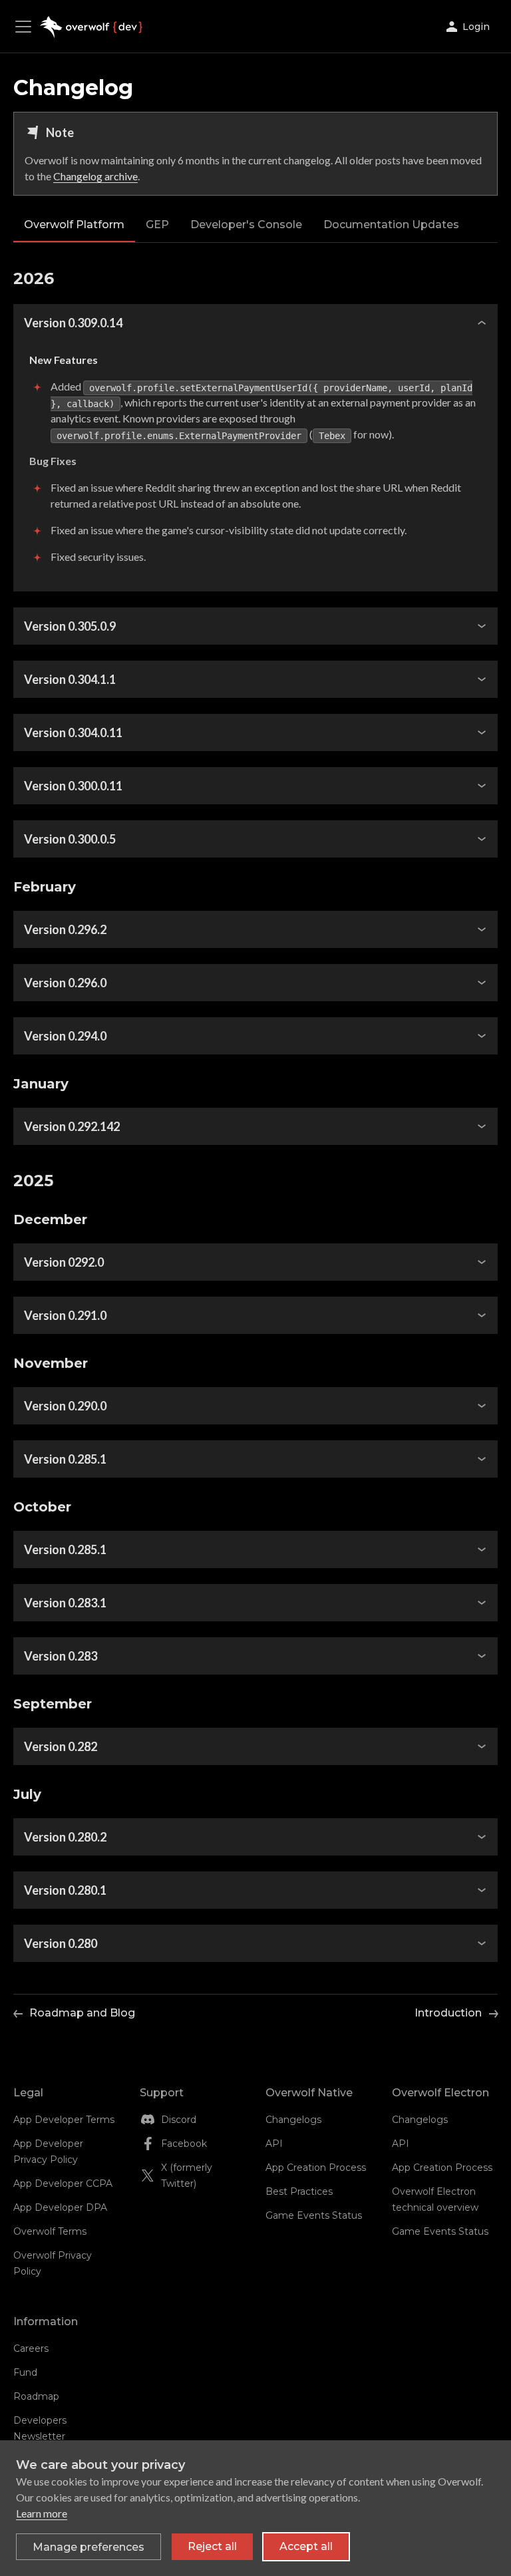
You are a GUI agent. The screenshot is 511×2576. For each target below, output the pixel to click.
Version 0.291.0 (65, 1315)
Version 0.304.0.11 (73, 732)
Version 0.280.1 (65, 1890)
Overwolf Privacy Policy (53, 2263)
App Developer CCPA (63, 2183)
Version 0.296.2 (65, 929)
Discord (179, 2120)
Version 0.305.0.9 (70, 626)
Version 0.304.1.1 (70, 679)
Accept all (306, 2546)
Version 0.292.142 (72, 1126)
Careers (31, 2348)
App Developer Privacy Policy (48, 2152)
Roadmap (36, 2396)
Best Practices (299, 2191)
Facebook (184, 2144)
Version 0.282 (61, 1746)
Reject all (212, 2546)
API (274, 2144)
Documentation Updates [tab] (391, 225)
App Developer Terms (64, 2120)
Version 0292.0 (64, 1262)
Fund (25, 2372)
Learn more (42, 2513)
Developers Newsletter (40, 2428)
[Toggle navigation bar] (27, 27)
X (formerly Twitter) (187, 2175)
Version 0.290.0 (65, 1406)
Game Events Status (314, 2215)
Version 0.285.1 (65, 1459)
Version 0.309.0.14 (73, 323)
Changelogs (293, 2120)
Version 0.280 (61, 1943)
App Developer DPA (60, 2207)
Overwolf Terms (50, 2231)
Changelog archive (95, 176)
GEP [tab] (157, 225)
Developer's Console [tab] (246, 225)
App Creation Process (316, 2168)
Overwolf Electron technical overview (435, 2199)
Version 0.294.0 (65, 1036)
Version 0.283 (61, 1656)
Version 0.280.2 (65, 1837)
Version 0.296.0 (65, 983)
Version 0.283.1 (65, 1603)
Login (476, 27)
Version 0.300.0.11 (73, 786)
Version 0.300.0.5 (70, 839)
